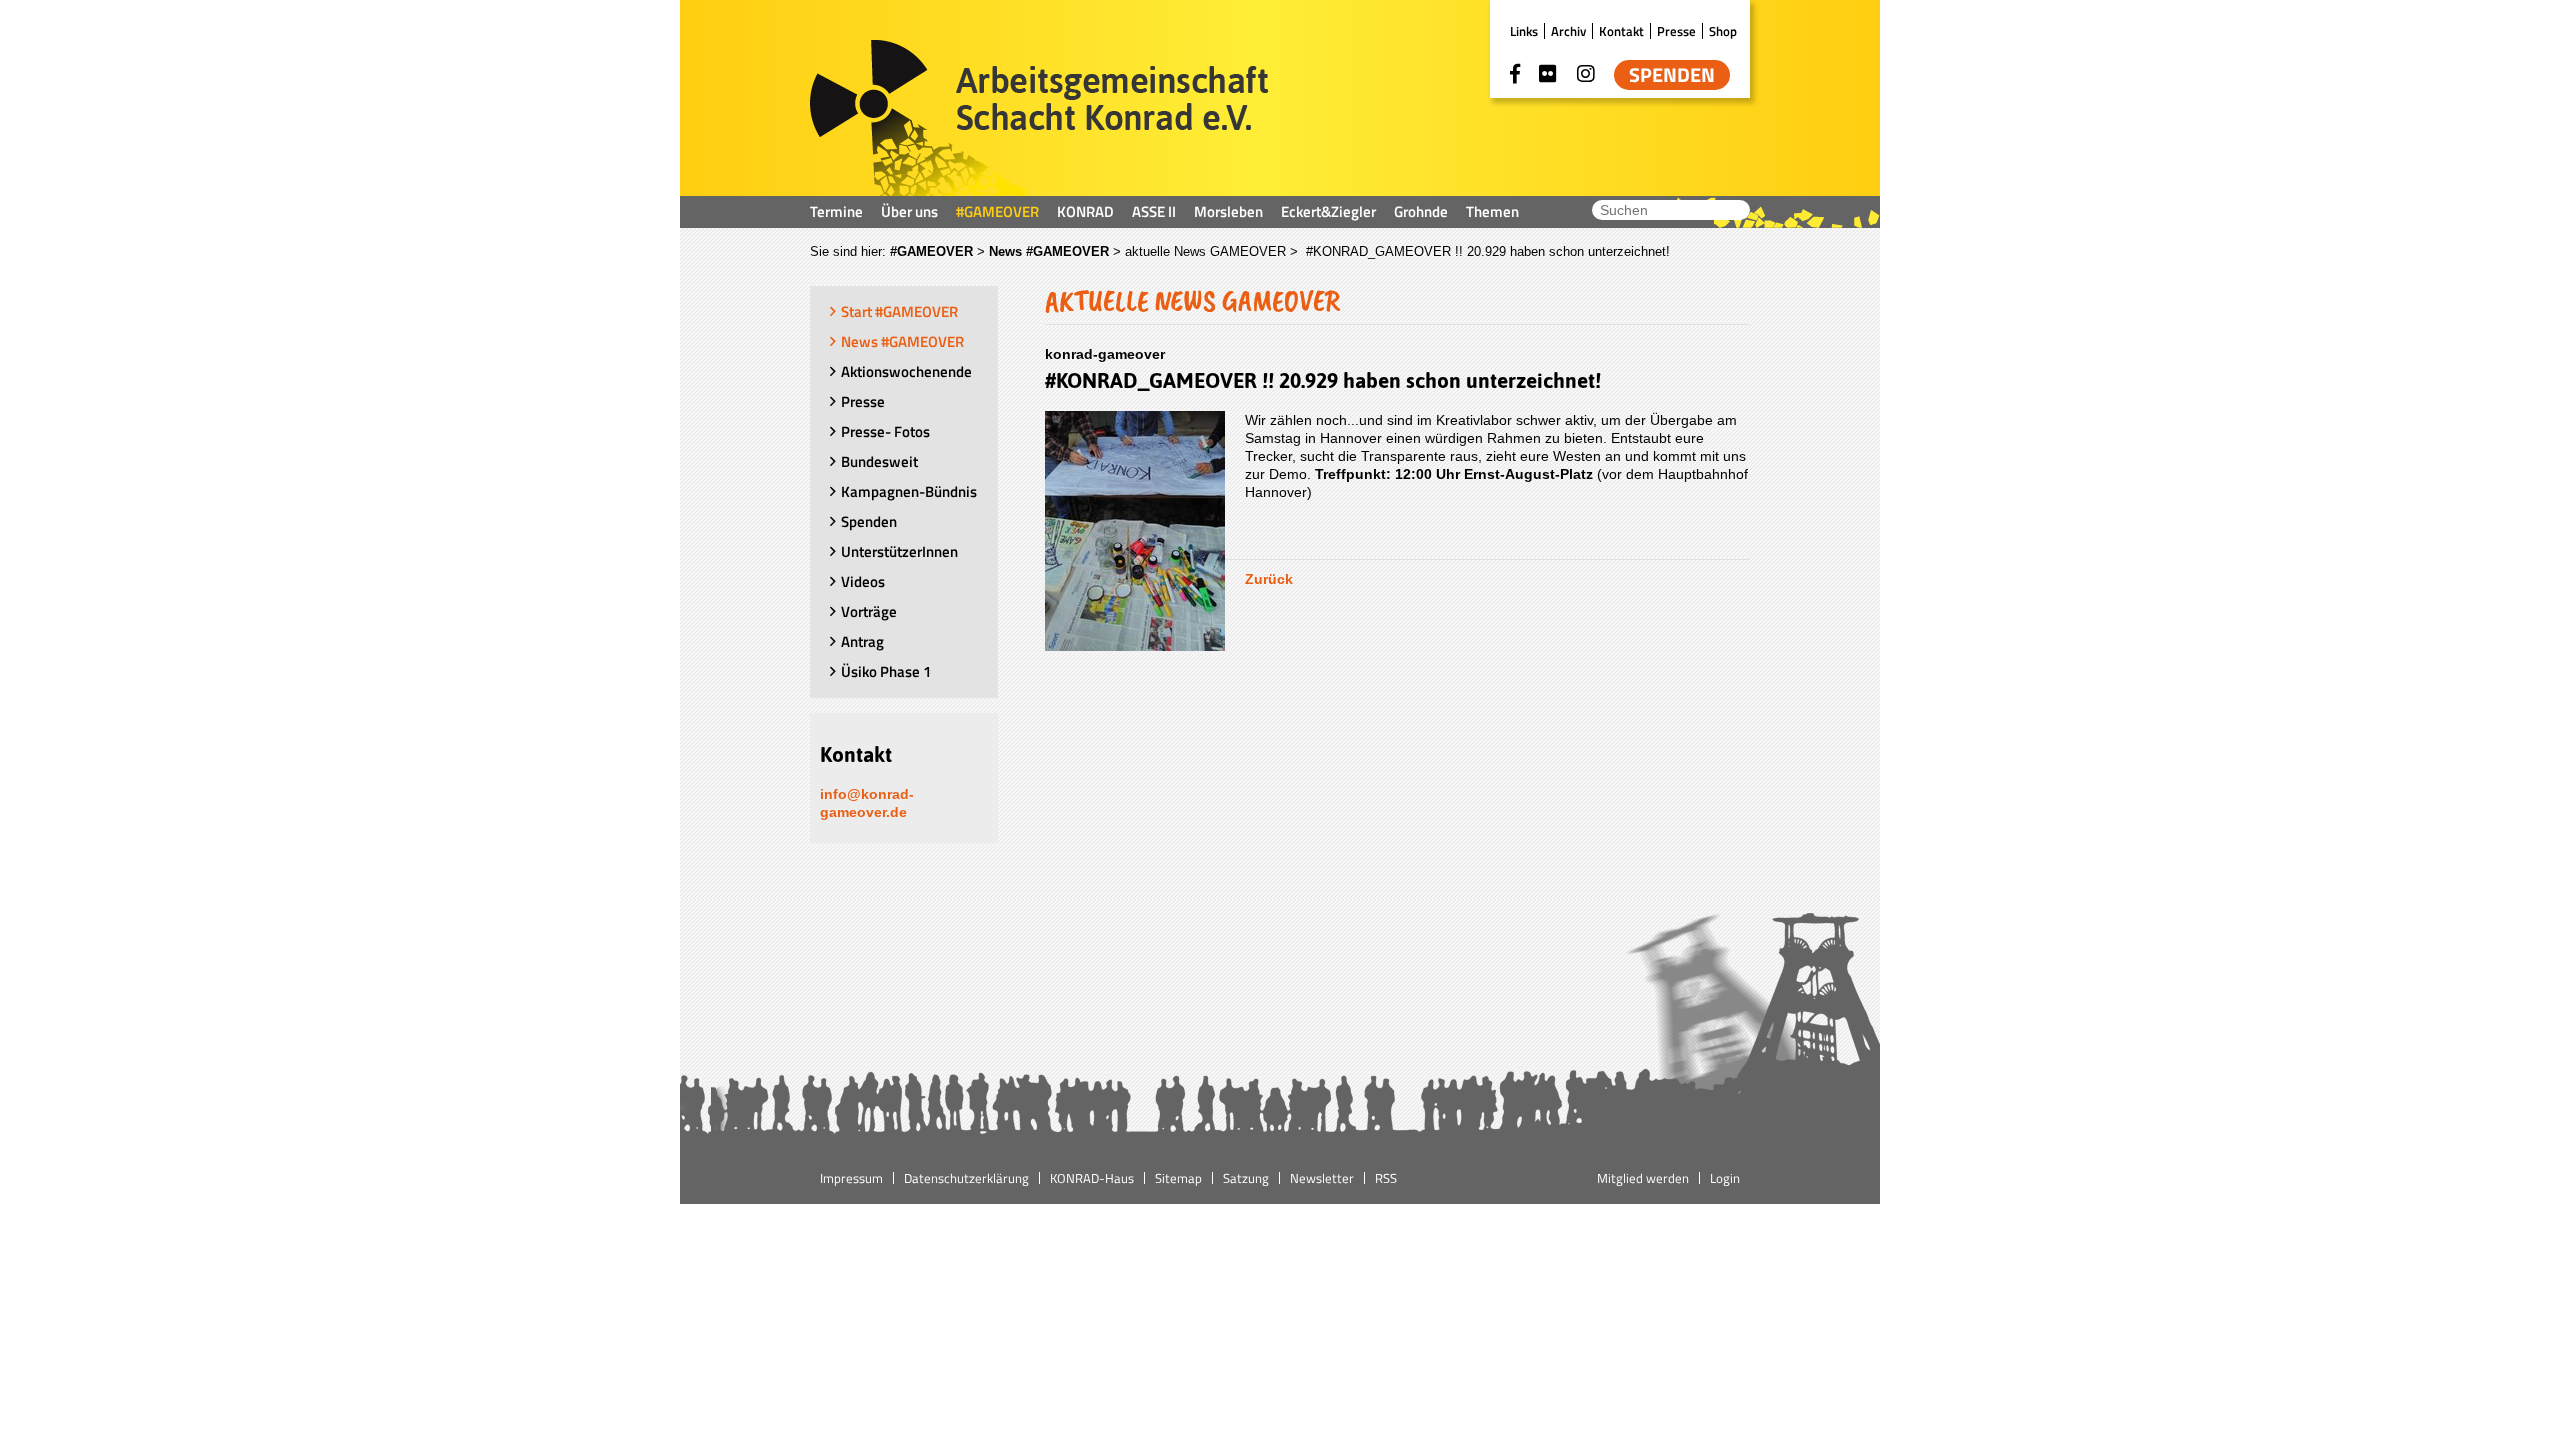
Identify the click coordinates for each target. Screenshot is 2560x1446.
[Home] (1039, 118)
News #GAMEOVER (1049, 251)
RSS (1386, 1178)
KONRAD (1085, 211)
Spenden (1672, 75)
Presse (1676, 31)
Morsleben (1228, 211)
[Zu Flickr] (1548, 74)
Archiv (1568, 31)
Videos (863, 581)
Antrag (862, 641)
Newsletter (1322, 1178)
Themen (1492, 211)
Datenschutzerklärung (966, 1178)
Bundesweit (879, 461)
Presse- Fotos (885, 431)
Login (1725, 1178)
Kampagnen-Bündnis (909, 491)
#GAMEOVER (997, 211)
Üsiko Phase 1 (886, 671)
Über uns (909, 211)
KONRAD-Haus (1092, 1178)
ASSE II (1154, 211)
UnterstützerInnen (899, 551)
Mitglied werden (1643, 1178)
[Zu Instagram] (1586, 74)
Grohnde (1421, 211)
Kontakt (1621, 31)
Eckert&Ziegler (1328, 211)
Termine (836, 211)
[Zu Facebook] (1515, 74)
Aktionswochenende (906, 371)
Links (1524, 31)
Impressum (851, 1178)
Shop (1723, 31)
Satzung (1246, 1178)
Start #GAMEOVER (899, 311)
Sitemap (1178, 1178)
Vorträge (869, 611)
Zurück (1269, 579)
